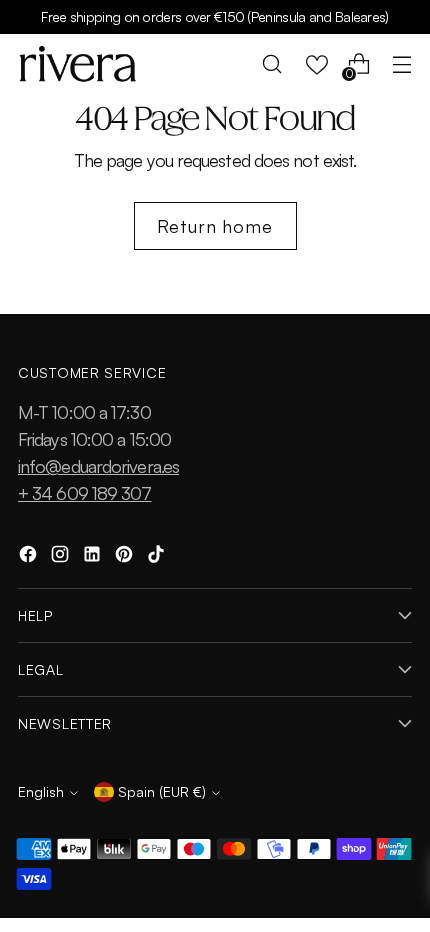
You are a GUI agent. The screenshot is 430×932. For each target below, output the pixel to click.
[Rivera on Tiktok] (158, 557)
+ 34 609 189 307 (85, 493)
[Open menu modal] (401, 64)
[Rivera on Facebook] (30, 557)
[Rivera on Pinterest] (126, 557)
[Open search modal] (272, 64)
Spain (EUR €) (162, 791)
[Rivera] (78, 64)
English (41, 791)
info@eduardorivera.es (98, 466)
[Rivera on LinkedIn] (94, 557)
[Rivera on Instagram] (62, 557)
